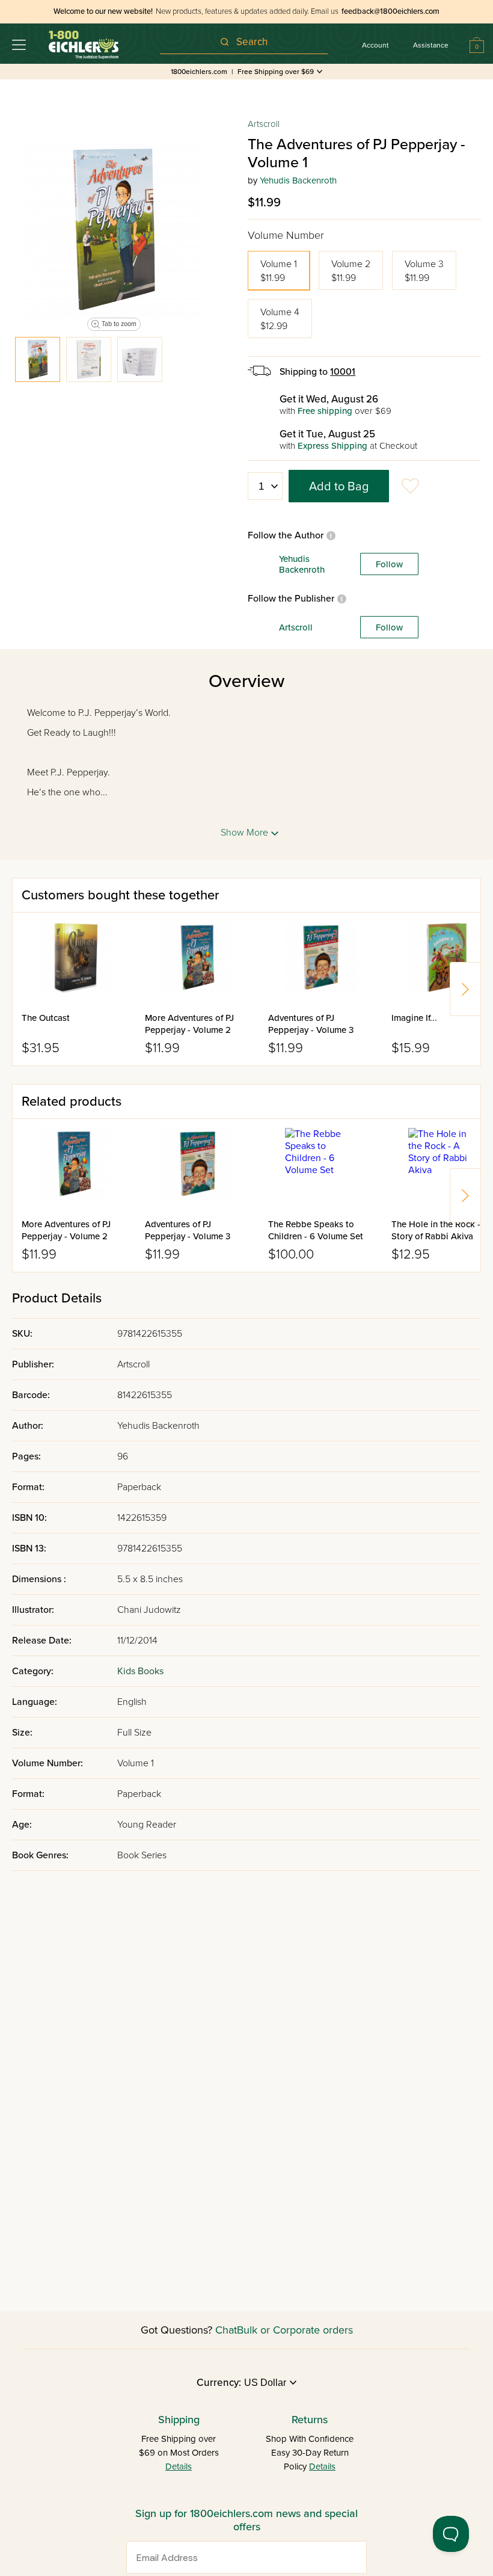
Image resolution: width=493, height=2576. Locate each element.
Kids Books (140, 1671)
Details (179, 2467)
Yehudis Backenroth (298, 180)
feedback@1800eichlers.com (390, 11)
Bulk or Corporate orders (295, 2330)
